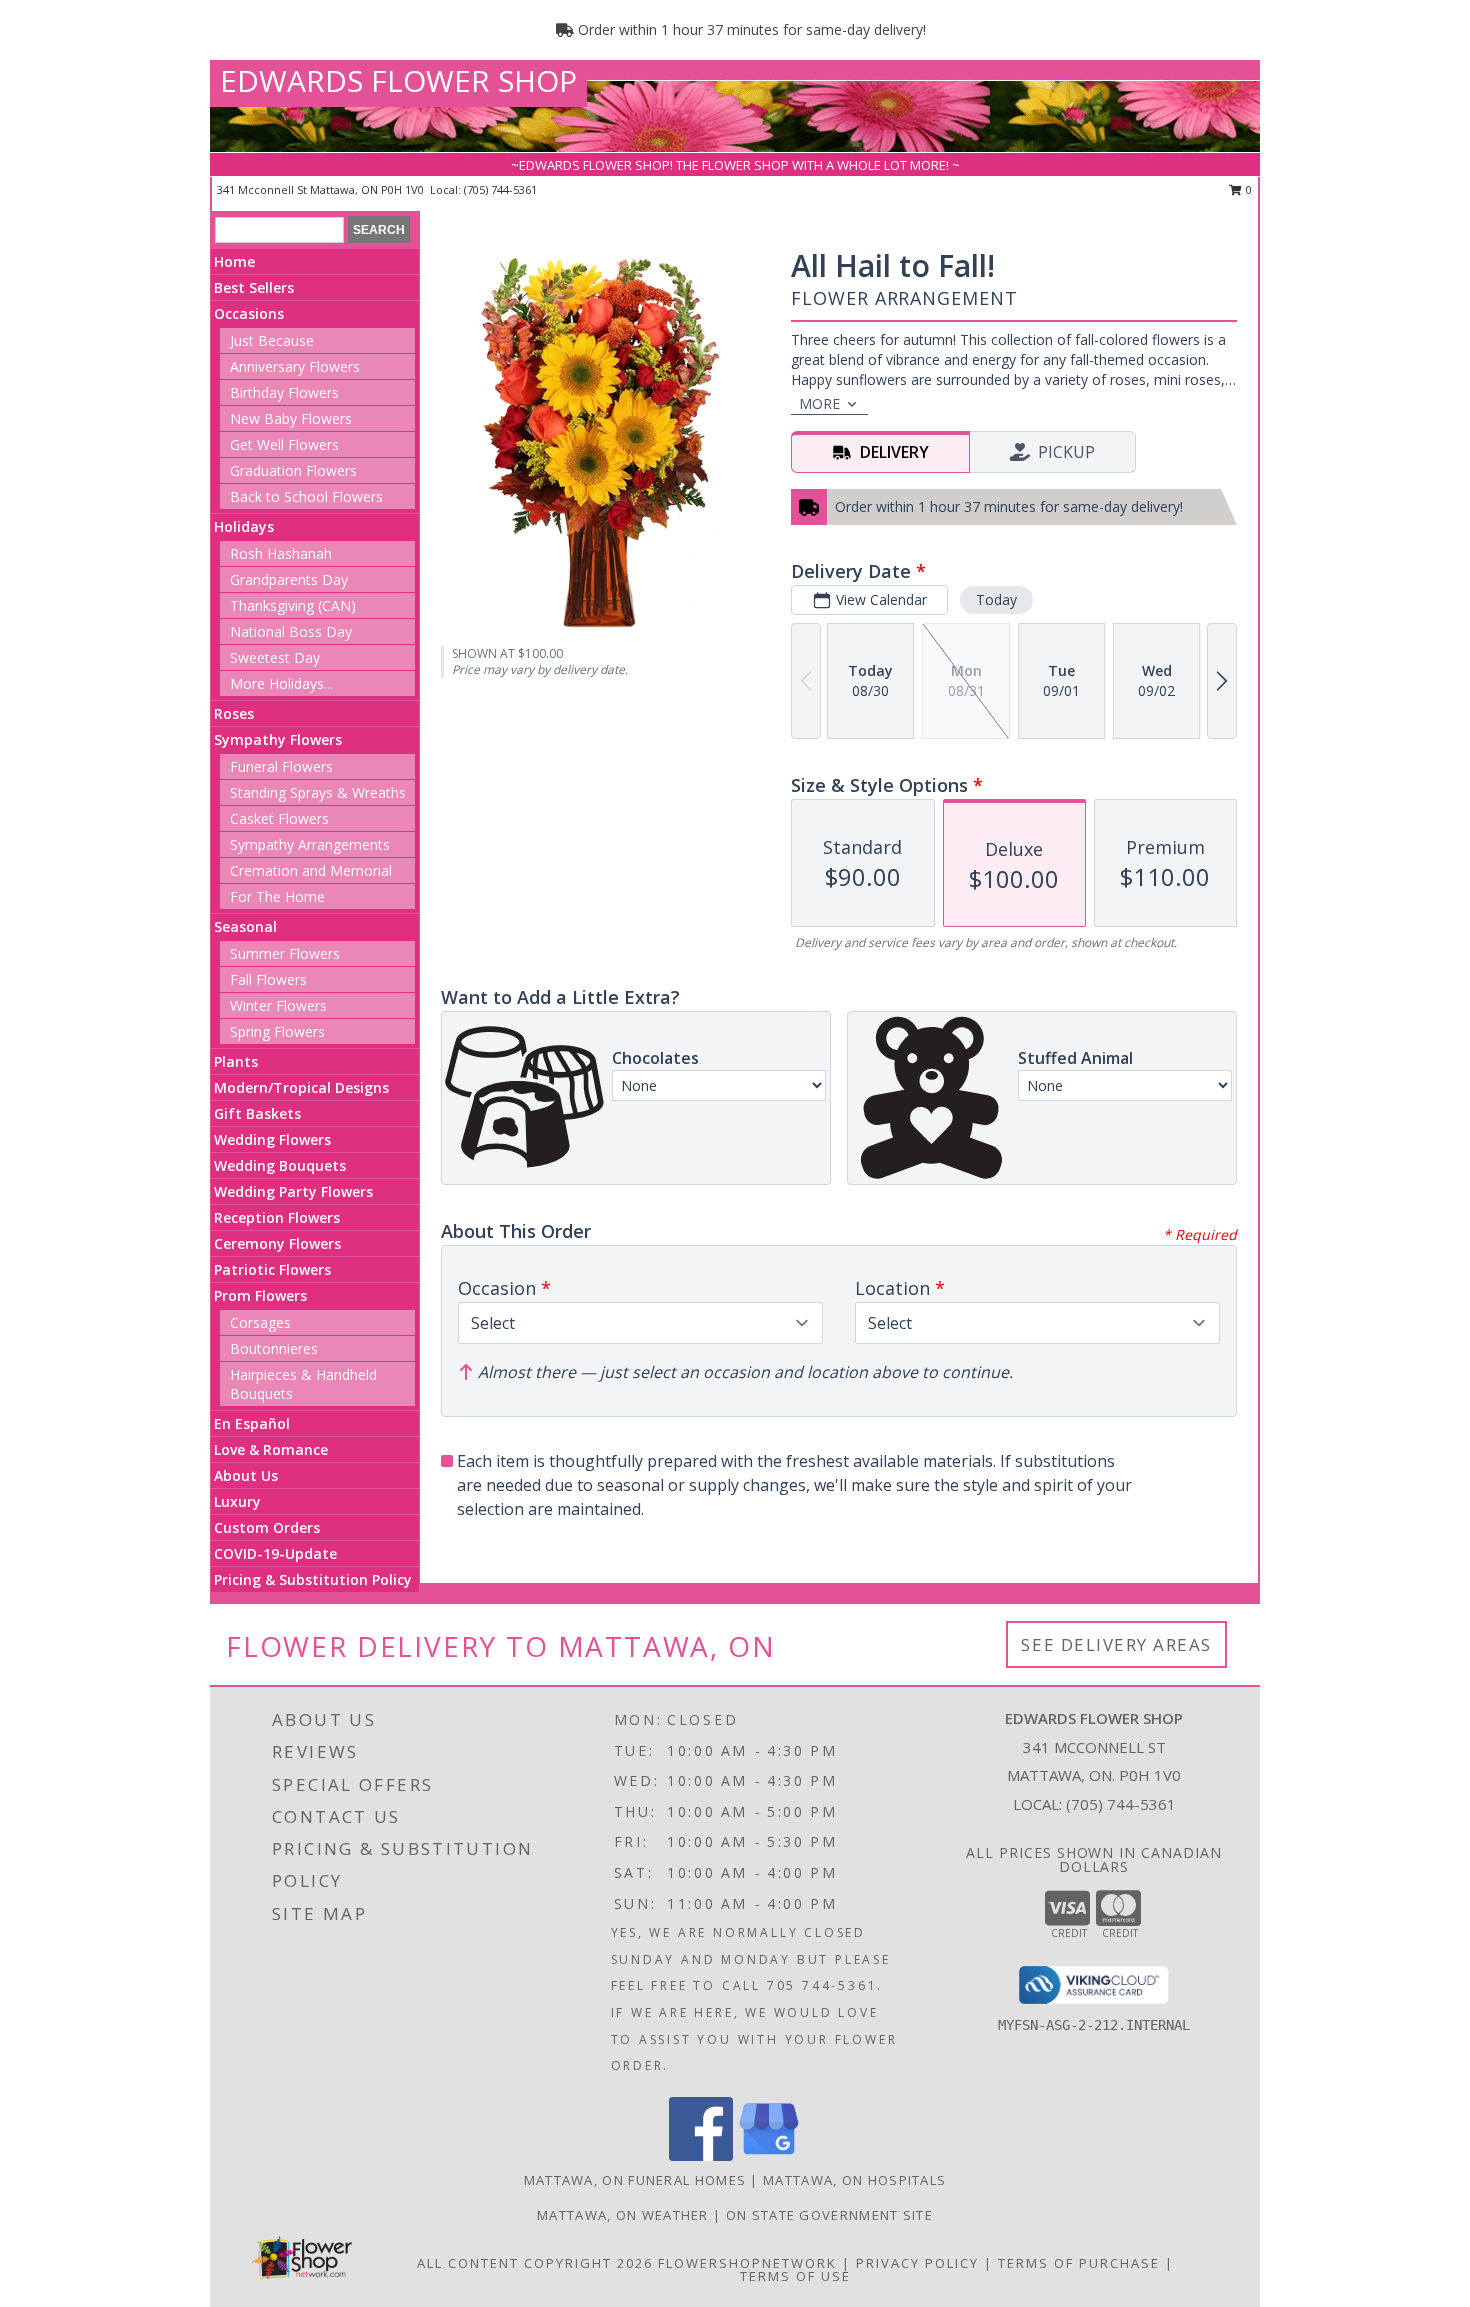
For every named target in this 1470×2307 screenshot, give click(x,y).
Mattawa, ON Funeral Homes (635, 2180)
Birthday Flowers (284, 392)
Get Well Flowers (284, 444)
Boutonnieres (274, 1348)
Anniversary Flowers (295, 366)
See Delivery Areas (1116, 1644)
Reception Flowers (277, 1217)
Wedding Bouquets (280, 1165)
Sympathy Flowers (278, 739)
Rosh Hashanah (281, 553)
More (819, 403)
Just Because (272, 340)
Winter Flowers (278, 1005)
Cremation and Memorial (311, 870)
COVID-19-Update (275, 1553)
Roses (234, 713)
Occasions (249, 313)
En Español (252, 1423)
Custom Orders (267, 1527)
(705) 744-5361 (500, 189)
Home (234, 261)
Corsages (260, 1322)
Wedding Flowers (272, 1139)
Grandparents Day (289, 579)
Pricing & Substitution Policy (313, 1579)
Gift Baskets (257, 1113)
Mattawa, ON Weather (623, 2215)
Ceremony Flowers (277, 1243)
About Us (246, 1475)
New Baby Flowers (291, 418)
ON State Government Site (829, 2215)
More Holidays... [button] (281, 683)
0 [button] (1247, 189)
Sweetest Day (275, 657)
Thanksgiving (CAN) (293, 605)
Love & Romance (271, 1449)
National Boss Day (291, 631)
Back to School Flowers (306, 496)
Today (996, 599)
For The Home (277, 896)
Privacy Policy (917, 2263)
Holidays (244, 526)
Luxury (237, 1501)
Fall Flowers (268, 979)
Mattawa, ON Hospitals (854, 2180)
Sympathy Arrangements (310, 844)
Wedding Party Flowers (293, 1191)
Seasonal (245, 926)
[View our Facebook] (701, 2155)
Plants (236, 1061)
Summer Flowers (285, 953)
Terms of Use (795, 2276)
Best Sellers (254, 287)
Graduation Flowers (293, 470)
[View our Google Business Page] (769, 2155)
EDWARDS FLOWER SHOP (398, 80)
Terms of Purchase (1079, 2263)
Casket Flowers (279, 818)
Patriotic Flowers (272, 1269)
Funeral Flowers (281, 766)
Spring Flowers (277, 1031)
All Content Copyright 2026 (535, 2263)
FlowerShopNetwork (747, 2263)
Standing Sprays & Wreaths (318, 792)
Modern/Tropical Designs (301, 1087)
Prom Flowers (260, 1295)
